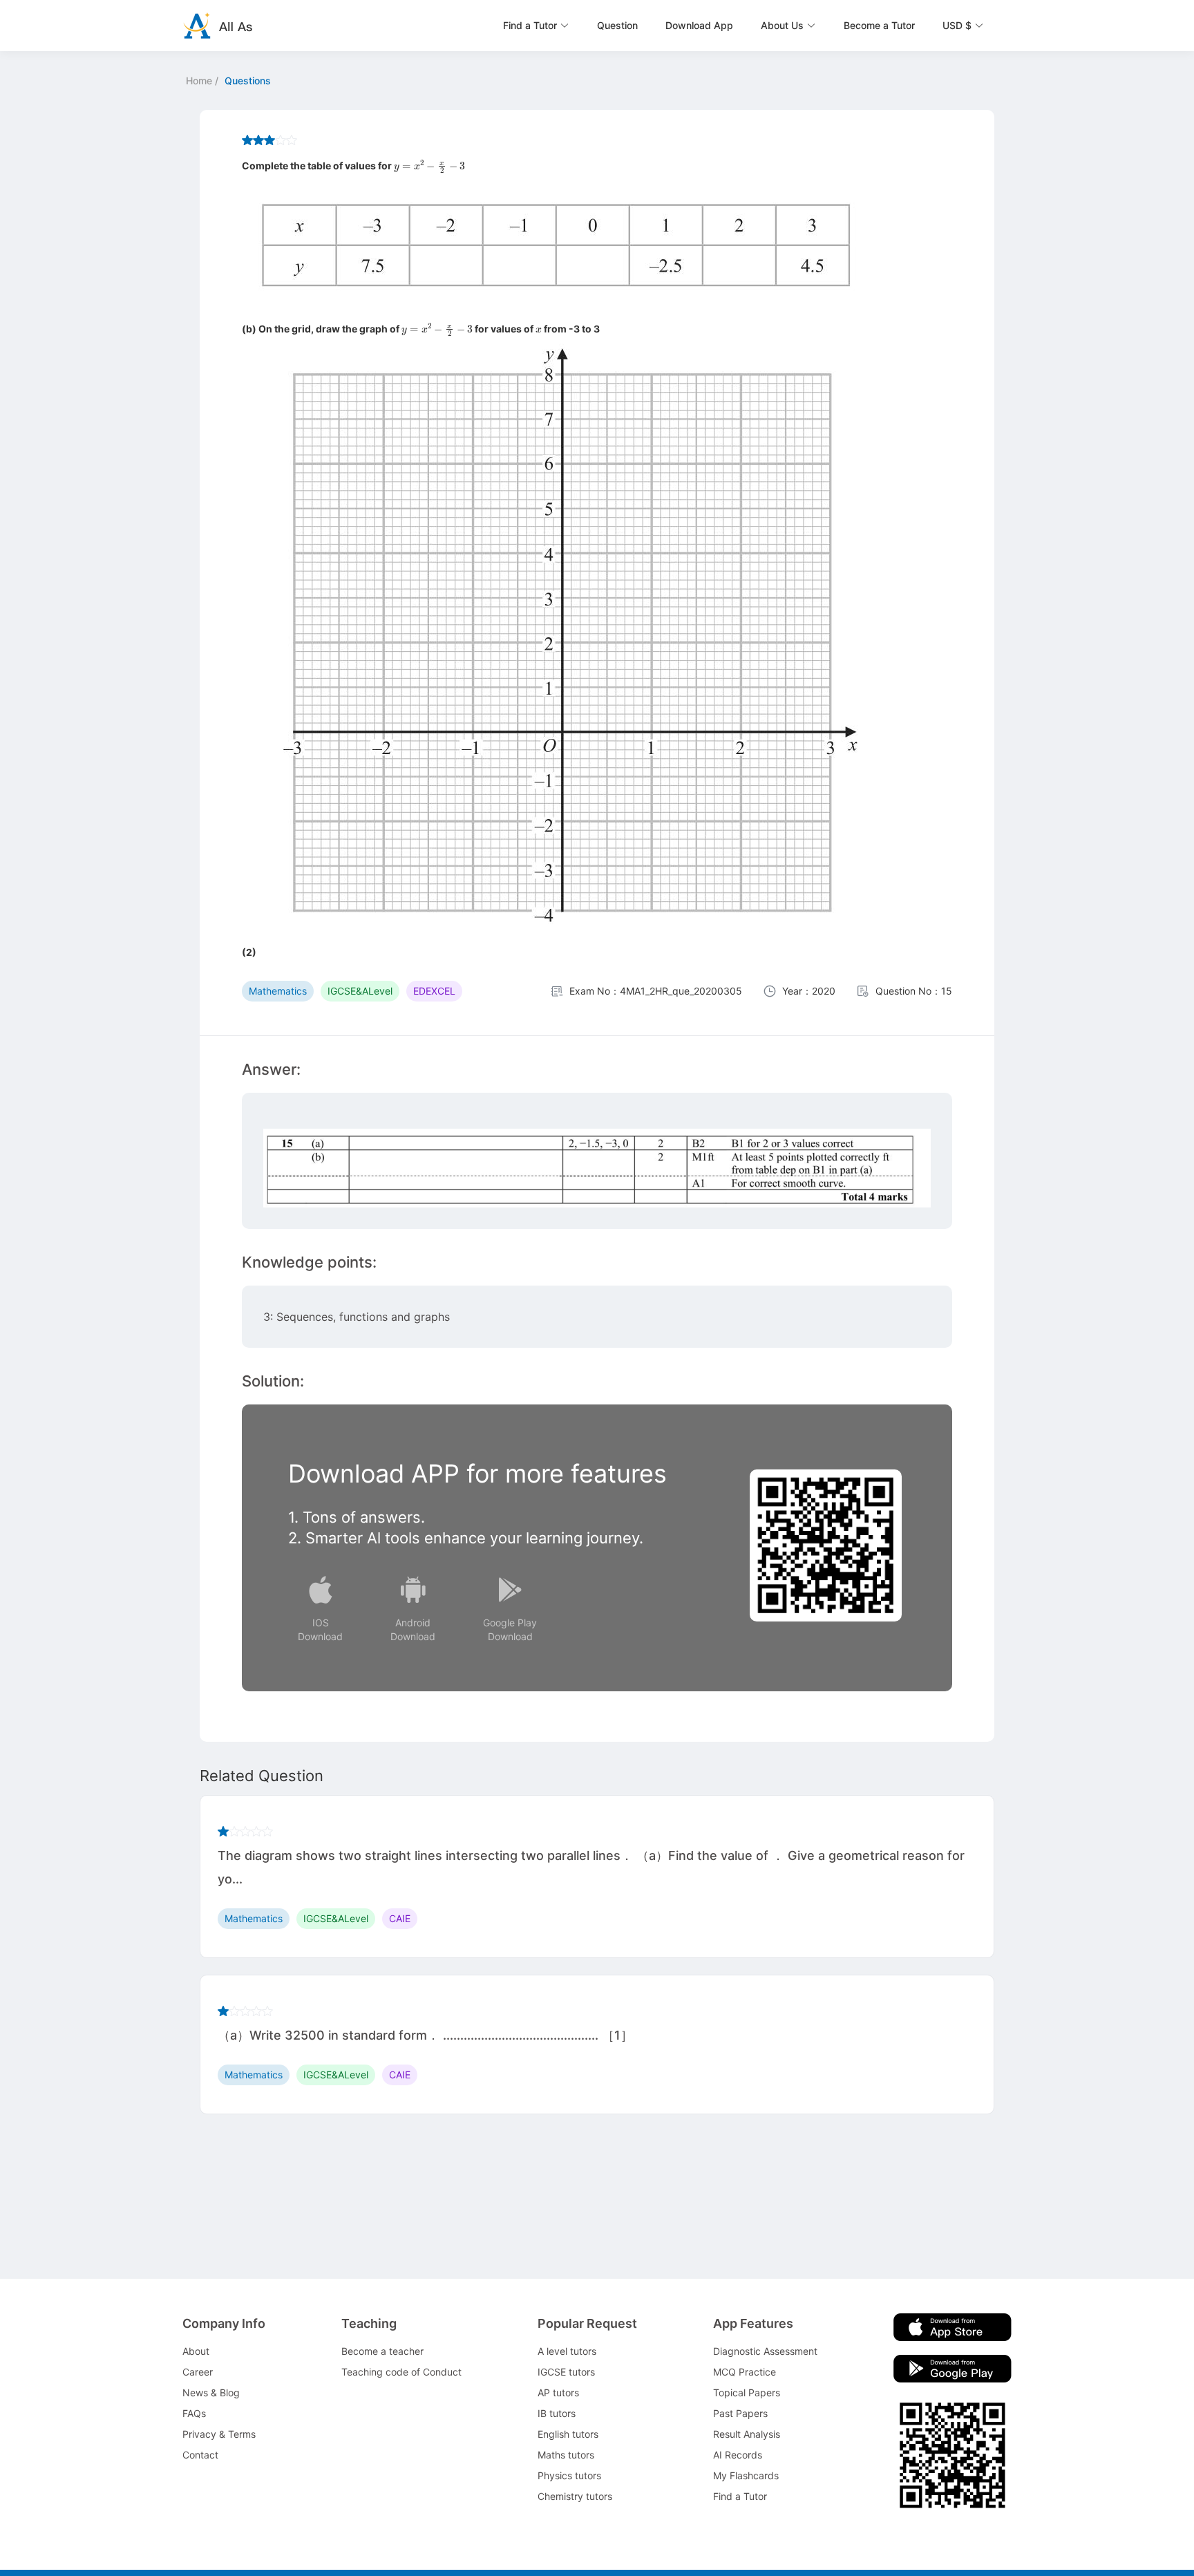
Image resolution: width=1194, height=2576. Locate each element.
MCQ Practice (745, 2372)
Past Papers (740, 2413)
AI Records (738, 2455)
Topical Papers (747, 2392)
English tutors (568, 2434)
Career (198, 2372)
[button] (536, 26)
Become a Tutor (879, 25)
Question (617, 25)
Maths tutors (566, 2455)
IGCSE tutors (566, 2372)
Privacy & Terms (219, 2434)
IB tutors (557, 2413)
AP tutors (558, 2392)
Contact (200, 2455)
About (196, 2351)
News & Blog (211, 2392)
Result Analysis (747, 2434)
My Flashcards (746, 2475)
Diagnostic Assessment (765, 2351)
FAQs (194, 2413)
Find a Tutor (740, 2496)
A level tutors (567, 2351)
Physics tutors (569, 2475)
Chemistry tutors (575, 2496)
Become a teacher (382, 2351)
